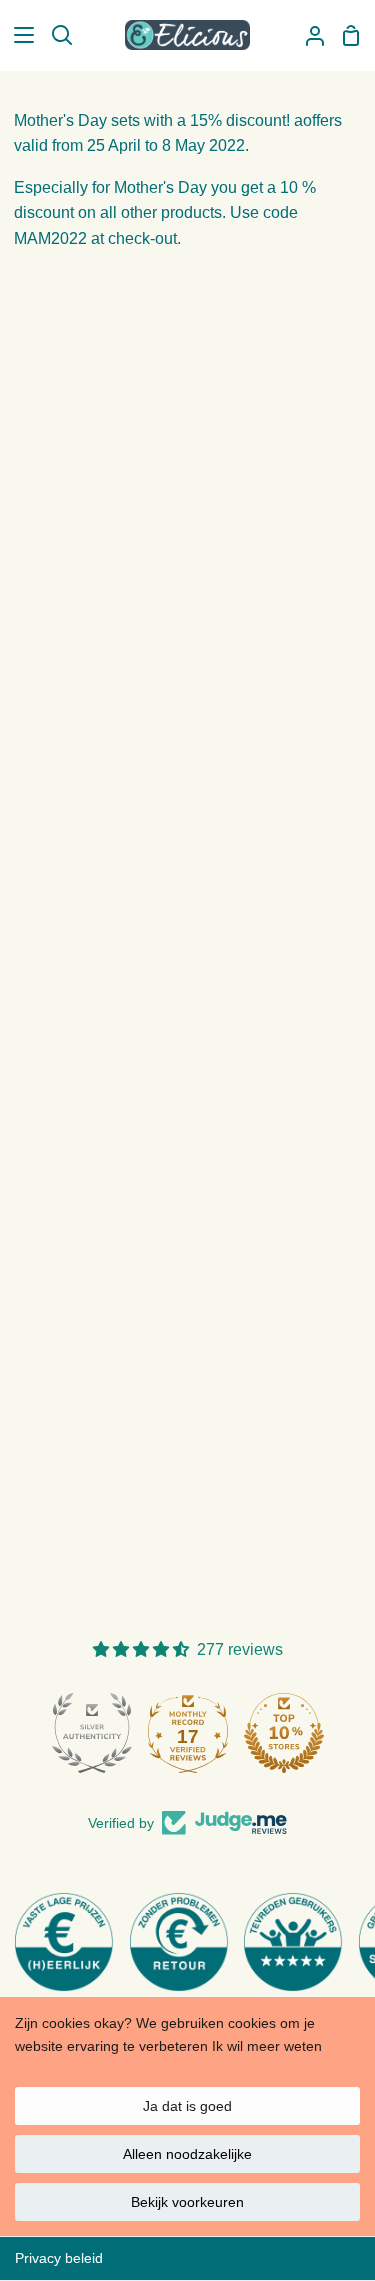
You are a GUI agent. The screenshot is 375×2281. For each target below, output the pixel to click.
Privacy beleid (59, 2258)
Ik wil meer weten (267, 2046)
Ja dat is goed (187, 2106)
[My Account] (307, 35)
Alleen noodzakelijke (187, 2154)
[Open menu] (18, 35)
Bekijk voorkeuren (187, 2202)
